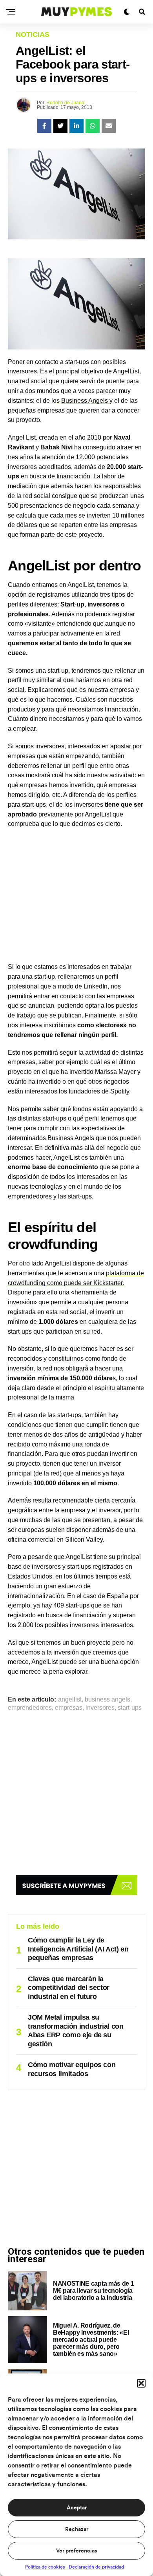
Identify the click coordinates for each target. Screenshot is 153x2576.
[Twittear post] (60, 126)
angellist (70, 1700)
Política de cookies (45, 2567)
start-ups (130, 1708)
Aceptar (77, 2508)
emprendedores (30, 1708)
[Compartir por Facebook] (44, 126)
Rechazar (77, 2529)
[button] (141, 2383)
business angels (107, 1700)
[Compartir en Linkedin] (76, 126)
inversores (100, 1708)
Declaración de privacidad (96, 2567)
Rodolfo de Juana (65, 103)
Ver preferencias (76, 2551)
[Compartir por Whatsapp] (93, 126)
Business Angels (85, 401)
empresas (69, 1708)
